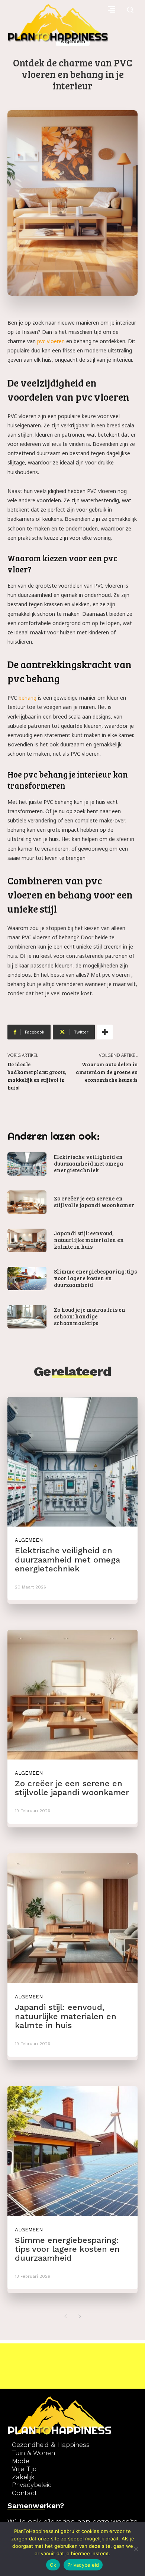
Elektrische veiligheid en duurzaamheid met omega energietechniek (88, 1163)
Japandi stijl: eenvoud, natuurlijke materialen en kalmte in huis (89, 1240)
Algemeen (29, 1540)
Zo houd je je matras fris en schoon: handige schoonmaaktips (90, 1316)
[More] (105, 1032)
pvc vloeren (51, 341)
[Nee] (136, 2549)
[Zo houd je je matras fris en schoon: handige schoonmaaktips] (27, 1317)
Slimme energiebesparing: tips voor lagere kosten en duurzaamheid (95, 1278)
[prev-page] (65, 2316)
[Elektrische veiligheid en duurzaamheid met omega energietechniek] (27, 1164)
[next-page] (80, 2316)
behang (28, 698)
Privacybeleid (83, 2565)
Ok (53, 2565)
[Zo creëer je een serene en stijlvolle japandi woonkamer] (27, 1202)
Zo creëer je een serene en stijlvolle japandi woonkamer (94, 1202)
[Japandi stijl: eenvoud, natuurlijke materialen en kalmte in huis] (27, 1240)
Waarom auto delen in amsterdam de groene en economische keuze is (107, 1072)
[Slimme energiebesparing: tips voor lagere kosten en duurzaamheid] (27, 1279)
